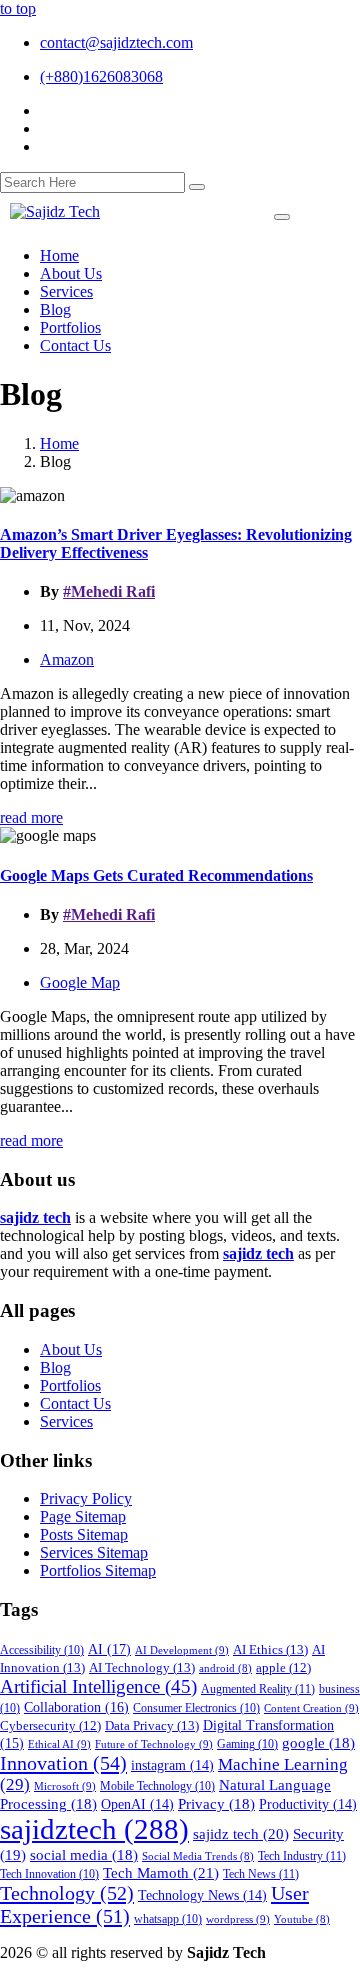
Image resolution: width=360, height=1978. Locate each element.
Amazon (67, 659)
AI (109, 1649)
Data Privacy (152, 1725)
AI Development (182, 1650)
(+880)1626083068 (101, 76)
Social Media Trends (198, 1856)
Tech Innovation (49, 1874)
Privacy (216, 1804)
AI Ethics (270, 1649)
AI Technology (142, 1667)
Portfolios (70, 1385)
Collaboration (76, 1707)
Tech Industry (302, 1856)
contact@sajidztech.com (116, 42)
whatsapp (168, 1919)
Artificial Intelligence (98, 1686)
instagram (172, 1765)
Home (59, 443)
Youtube (302, 1919)
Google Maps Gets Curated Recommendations (156, 875)
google (318, 1743)
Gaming (247, 1744)
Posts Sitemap (84, 1534)
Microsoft (65, 1786)
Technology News (202, 1895)
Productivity (308, 1804)
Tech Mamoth (161, 1872)
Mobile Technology (157, 1786)
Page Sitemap (83, 1516)
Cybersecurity (50, 1726)
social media (84, 1855)
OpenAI (137, 1804)
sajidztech (94, 1829)
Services (66, 1421)
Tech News (261, 1874)
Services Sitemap (94, 1552)
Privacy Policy (86, 1498)
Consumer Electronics (196, 1708)
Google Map (80, 982)
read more (31, 817)
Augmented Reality (258, 1689)
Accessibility (42, 1650)
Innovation (63, 1763)
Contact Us (75, 1403)
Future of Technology (154, 1744)
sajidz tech (241, 1833)
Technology (67, 1893)
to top (18, 8)
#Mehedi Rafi (109, 591)
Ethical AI (59, 1744)
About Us (71, 1349)
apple (283, 1668)
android (225, 1668)
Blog (55, 1367)
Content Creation (311, 1708)
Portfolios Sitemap (98, 1570)
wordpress (238, 1919)
